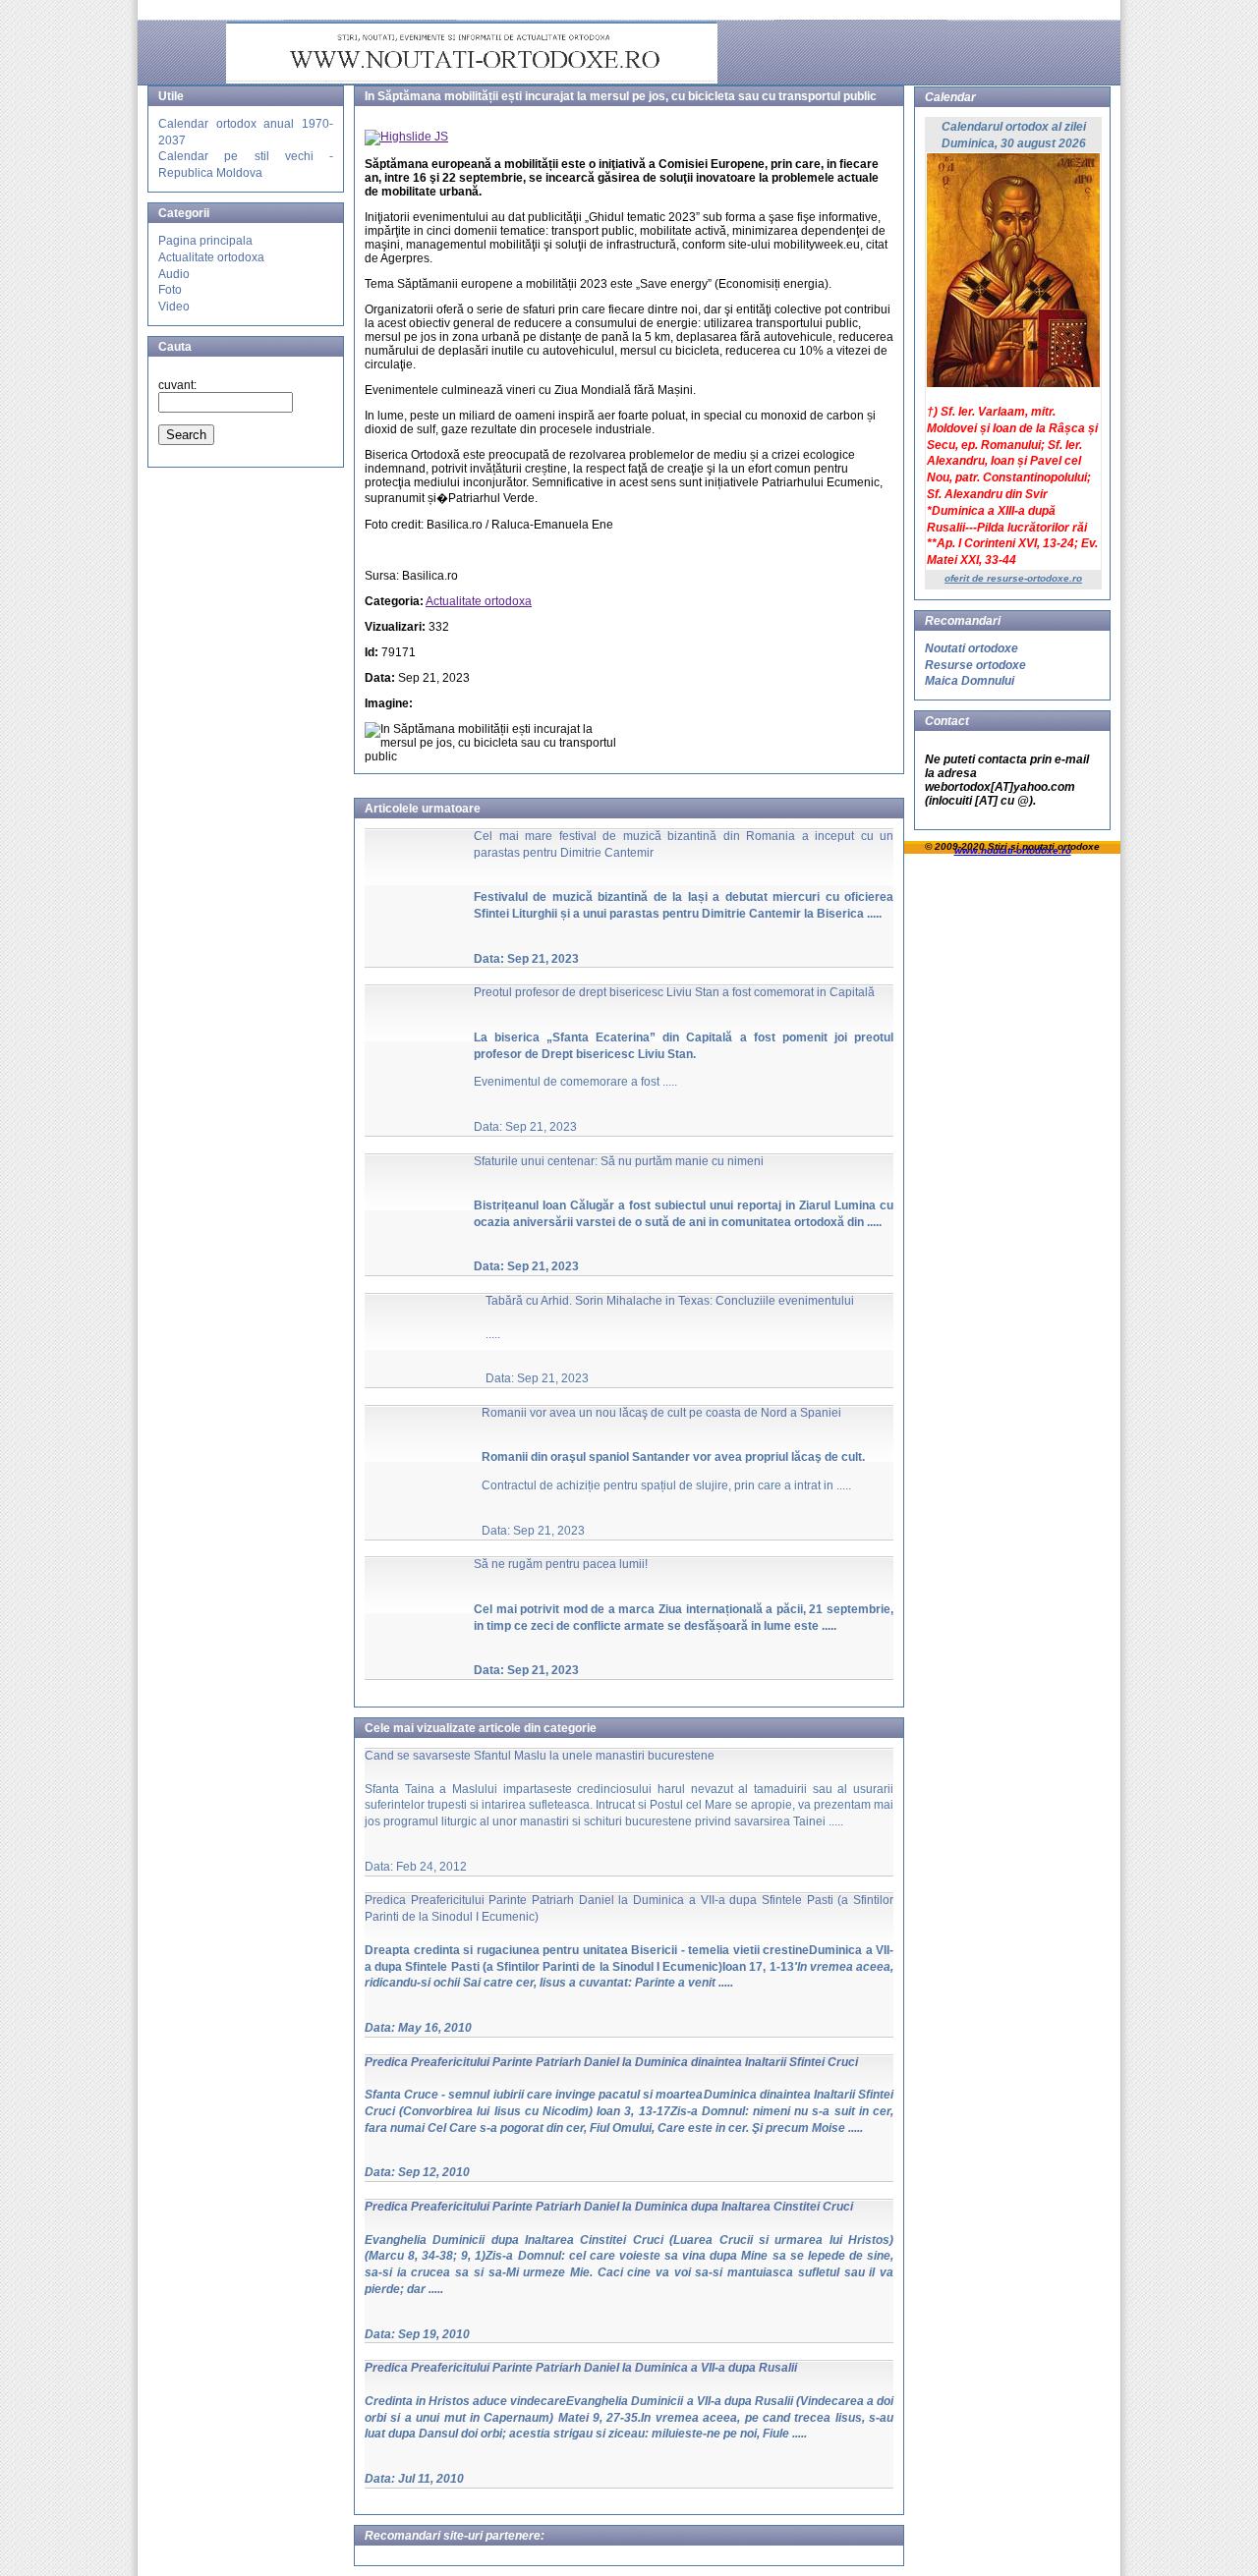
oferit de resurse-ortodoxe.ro (1013, 578)
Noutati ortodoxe (972, 648)
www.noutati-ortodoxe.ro (1013, 850)
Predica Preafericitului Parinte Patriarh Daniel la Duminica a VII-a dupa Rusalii (581, 2368)
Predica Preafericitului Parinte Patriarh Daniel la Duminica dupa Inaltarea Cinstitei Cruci (609, 2207)
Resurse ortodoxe (975, 665)
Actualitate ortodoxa (211, 257)
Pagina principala (205, 241)
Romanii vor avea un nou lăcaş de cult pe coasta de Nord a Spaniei (661, 1413)
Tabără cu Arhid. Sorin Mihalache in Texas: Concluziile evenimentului (670, 1301)
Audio (174, 274)
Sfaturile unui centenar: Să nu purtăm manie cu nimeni (619, 1161)
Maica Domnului (970, 681)
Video (174, 307)
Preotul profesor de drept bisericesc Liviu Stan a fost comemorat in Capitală (674, 992)
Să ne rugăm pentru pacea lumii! (561, 1564)
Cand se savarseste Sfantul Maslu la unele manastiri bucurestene (540, 1756)
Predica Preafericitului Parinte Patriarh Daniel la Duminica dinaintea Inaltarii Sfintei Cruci (611, 2062)
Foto (170, 290)
